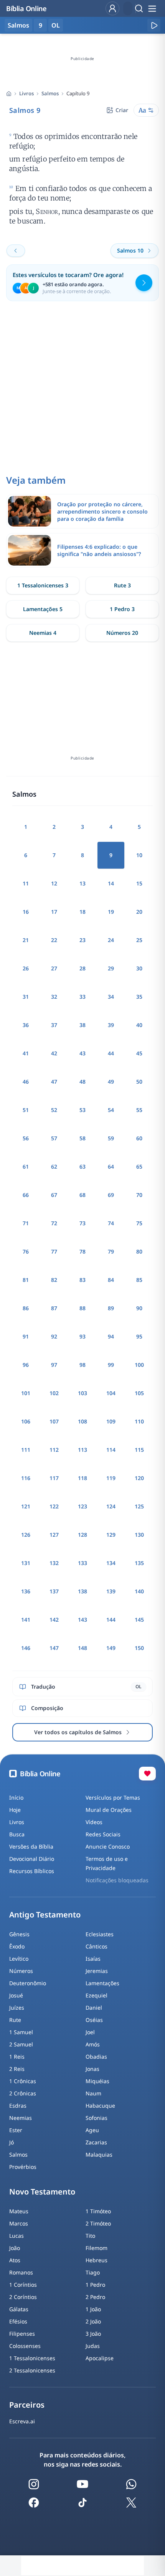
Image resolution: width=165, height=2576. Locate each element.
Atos (15, 2260)
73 (82, 1223)
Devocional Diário (32, 1859)
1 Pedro (95, 2285)
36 (26, 1025)
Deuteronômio (28, 1983)
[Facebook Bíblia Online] (34, 2503)
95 (139, 1336)
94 (111, 1336)
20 (139, 912)
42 (54, 1053)
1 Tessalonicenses (32, 2358)
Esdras (18, 2106)
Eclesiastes (100, 1934)
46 (26, 1082)
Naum (93, 2093)
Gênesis (19, 1934)
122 (54, 1506)
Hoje (15, 1810)
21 (26, 940)
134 (111, 1563)
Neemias (21, 2118)
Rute (15, 2020)
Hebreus (97, 2260)
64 (111, 1167)
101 (26, 1393)
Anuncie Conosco (108, 1846)
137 (54, 1591)
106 (26, 1421)
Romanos (21, 2272)
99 (111, 1365)
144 (111, 1620)
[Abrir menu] (152, 8)
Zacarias (96, 2142)
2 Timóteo (98, 2223)
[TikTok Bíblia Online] (82, 2503)
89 (111, 1308)
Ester (16, 2130)
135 (139, 1563)
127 (54, 1535)
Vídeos (94, 1822)
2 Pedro (95, 2297)
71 (26, 1223)
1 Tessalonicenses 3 (43, 585)
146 (26, 1648)
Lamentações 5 (43, 609)
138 (82, 1591)
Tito (90, 2236)
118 (82, 1478)
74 (111, 1223)
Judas (93, 2346)
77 (54, 1251)
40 (139, 1025)
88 (82, 1308)
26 (26, 968)
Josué (16, 1995)
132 (54, 1563)
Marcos (19, 2223)
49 (111, 1082)
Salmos (50, 93)
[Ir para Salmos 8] (16, 251)
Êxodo (17, 1946)
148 (82, 1648)
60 (139, 1138)
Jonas (92, 2069)
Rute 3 (122, 585)
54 (111, 1110)
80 (139, 1251)
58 (82, 1138)
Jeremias (97, 1971)
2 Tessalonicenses (32, 2370)
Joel (90, 2032)
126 (26, 1535)
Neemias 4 (43, 633)
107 (54, 1421)
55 (139, 1110)
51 (26, 1110)
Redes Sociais (103, 1834)
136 (26, 1591)
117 (54, 1478)
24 (111, 940)
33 (82, 997)
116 (26, 1478)
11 (26, 883)
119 (111, 1478)
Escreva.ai (22, 2421)
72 (54, 1223)
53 (82, 1110)
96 (26, 1365)
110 (139, 1421)
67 (54, 1195)
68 (82, 1195)
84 (111, 1280)
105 (139, 1393)
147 (54, 1648)
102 (54, 1393)
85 (139, 1280)
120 (139, 1478)
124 (111, 1506)
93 (82, 1336)
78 (82, 1251)
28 (82, 968)
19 (111, 912)
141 (26, 1620)
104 (111, 1393)
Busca (17, 1834)
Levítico (19, 1959)
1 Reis (17, 2057)
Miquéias (97, 2081)
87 (54, 1308)
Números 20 (122, 633)
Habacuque (100, 2106)
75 (139, 1223)
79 (111, 1251)
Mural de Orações (109, 1810)
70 (139, 1195)
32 (54, 997)
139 (111, 1591)
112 (54, 1450)
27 (54, 968)
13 (82, 883)
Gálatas (19, 2309)
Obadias (96, 2057)
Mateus (19, 2211)
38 (82, 1025)
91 (26, 1336)
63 (82, 1167)
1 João (93, 2309)
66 (26, 1195)
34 (111, 997)
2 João (93, 2321)
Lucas (16, 2236)
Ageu (92, 2130)
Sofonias (97, 2118)
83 (82, 1280)
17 (54, 912)
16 (26, 912)
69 (111, 1195)
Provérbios (23, 2167)
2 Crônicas (23, 2093)
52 (54, 1110)
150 (139, 1648)
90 (139, 1308)
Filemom (97, 2248)
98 (82, 1365)
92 (54, 1336)
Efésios (18, 2321)
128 (82, 1535)
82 (54, 1280)
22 (54, 940)
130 (139, 1535)
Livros (26, 93)
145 (139, 1620)
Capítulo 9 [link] (78, 93)
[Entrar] (112, 8)
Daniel (94, 2008)
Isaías (93, 1959)
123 (82, 1506)
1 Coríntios (23, 2285)
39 (111, 1025)
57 (54, 1138)
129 (111, 1535)
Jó (12, 2142)
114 (111, 1450)
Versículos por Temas (113, 1797)
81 (26, 1280)
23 (82, 940)
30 (139, 968)
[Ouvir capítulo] (154, 25)
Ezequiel (97, 1995)
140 (139, 1591)
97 (54, 1365)
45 (139, 1053)
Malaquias (99, 2155)
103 (82, 1393)
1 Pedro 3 (122, 609)
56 (26, 1138)
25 (139, 940)
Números (21, 1971)
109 (111, 1421)
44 (111, 1053)
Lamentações (102, 1983)
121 (26, 1506)
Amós (93, 2044)
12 (54, 883)
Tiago (93, 2272)
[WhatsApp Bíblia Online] (131, 2484)
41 (26, 1053)
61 (26, 1167)
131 (26, 1563)
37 (54, 1025)
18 (82, 912)
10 (139, 855)
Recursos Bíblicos (32, 1871)
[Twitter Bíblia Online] (131, 2503)
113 (82, 1450)
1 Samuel (21, 2032)
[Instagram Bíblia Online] (34, 2484)
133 (82, 1563)
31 (26, 997)
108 (82, 1421)
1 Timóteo (98, 2211)
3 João (93, 2334)
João (15, 2248)
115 (139, 1450)
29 (111, 968)
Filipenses (22, 2334)
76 (26, 1251)
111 (26, 1450)
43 (82, 1053)
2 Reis (17, 2069)
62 (54, 1167)
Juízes (17, 2008)
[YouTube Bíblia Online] (82, 2484)
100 (139, 1365)
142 (54, 1620)
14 (111, 883)
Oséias (94, 2020)
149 (111, 1648)
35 (139, 997)
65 (139, 1167)
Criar (122, 110)
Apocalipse (100, 2358)
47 (54, 1082)
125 (139, 1506)
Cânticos (97, 1946)
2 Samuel (21, 2044)
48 (82, 1082)
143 (82, 1620)
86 (26, 1308)
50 (139, 1082)
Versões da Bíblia (31, 1846)
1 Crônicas (23, 2081)
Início (16, 1797)
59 (111, 1138)
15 (139, 883)
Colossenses (25, 2346)
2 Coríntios (23, 2297)
